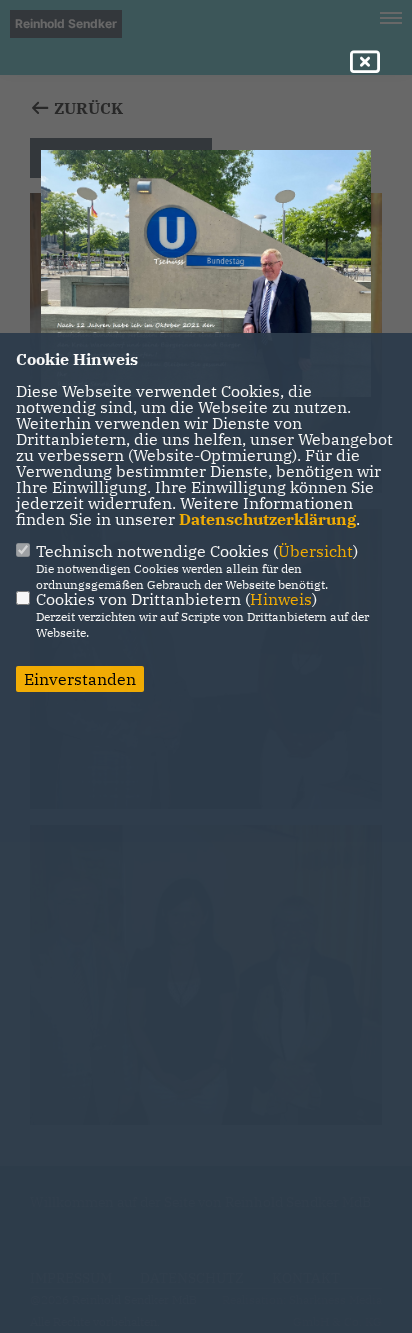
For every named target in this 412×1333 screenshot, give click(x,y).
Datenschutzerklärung (267, 519)
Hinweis (281, 599)
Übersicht (315, 551)
